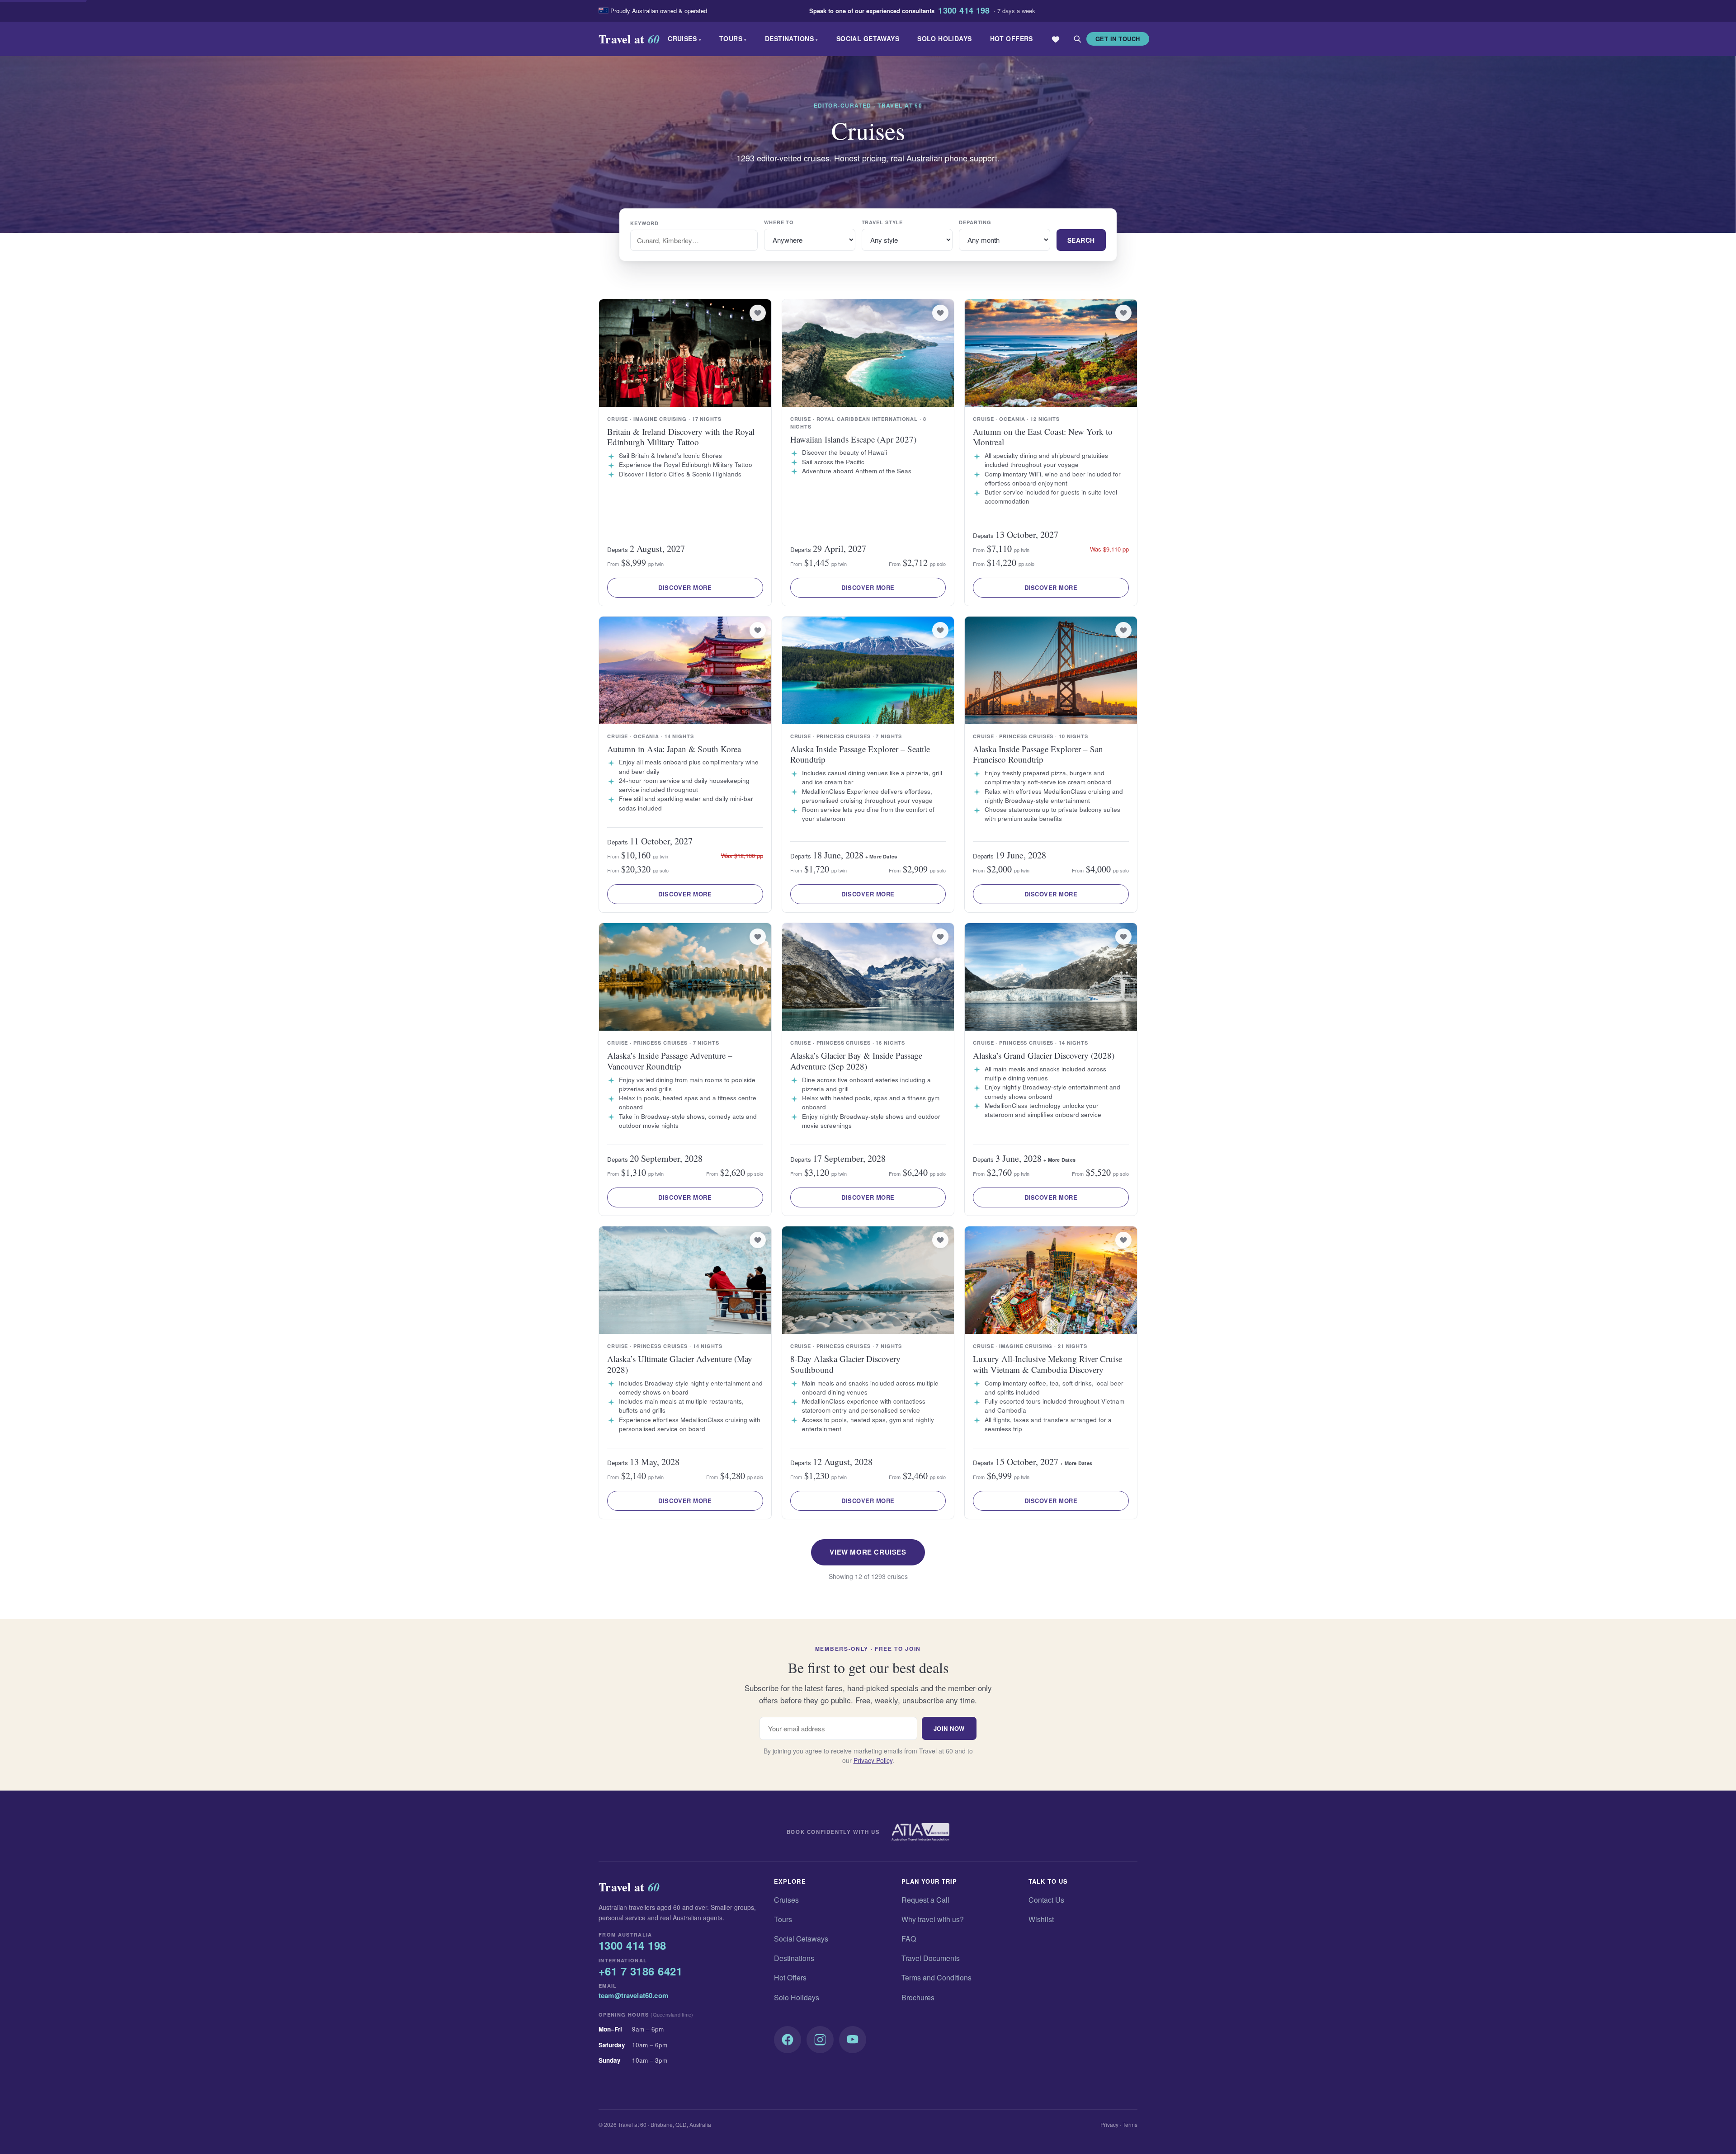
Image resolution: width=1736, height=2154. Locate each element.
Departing (975, 222)
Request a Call (925, 1900)
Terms (1130, 2124)
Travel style (882, 222)
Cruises (684, 38)
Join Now (949, 1728)
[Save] (758, 313)
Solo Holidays (944, 38)
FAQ (909, 1939)
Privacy (1109, 2124)
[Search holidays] (1077, 39)
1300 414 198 (964, 11)
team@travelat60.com (633, 1995)
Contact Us (1046, 1900)
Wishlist (1041, 1919)
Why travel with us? (933, 1919)
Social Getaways (868, 38)
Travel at (629, 39)
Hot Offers (1012, 38)
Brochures (918, 1997)
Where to (779, 222)
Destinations (792, 38)
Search (1081, 240)
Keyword (644, 223)
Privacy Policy (873, 1760)
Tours (733, 38)
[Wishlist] (1056, 39)
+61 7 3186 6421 (640, 1971)
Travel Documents (931, 1958)
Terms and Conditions (936, 1977)
